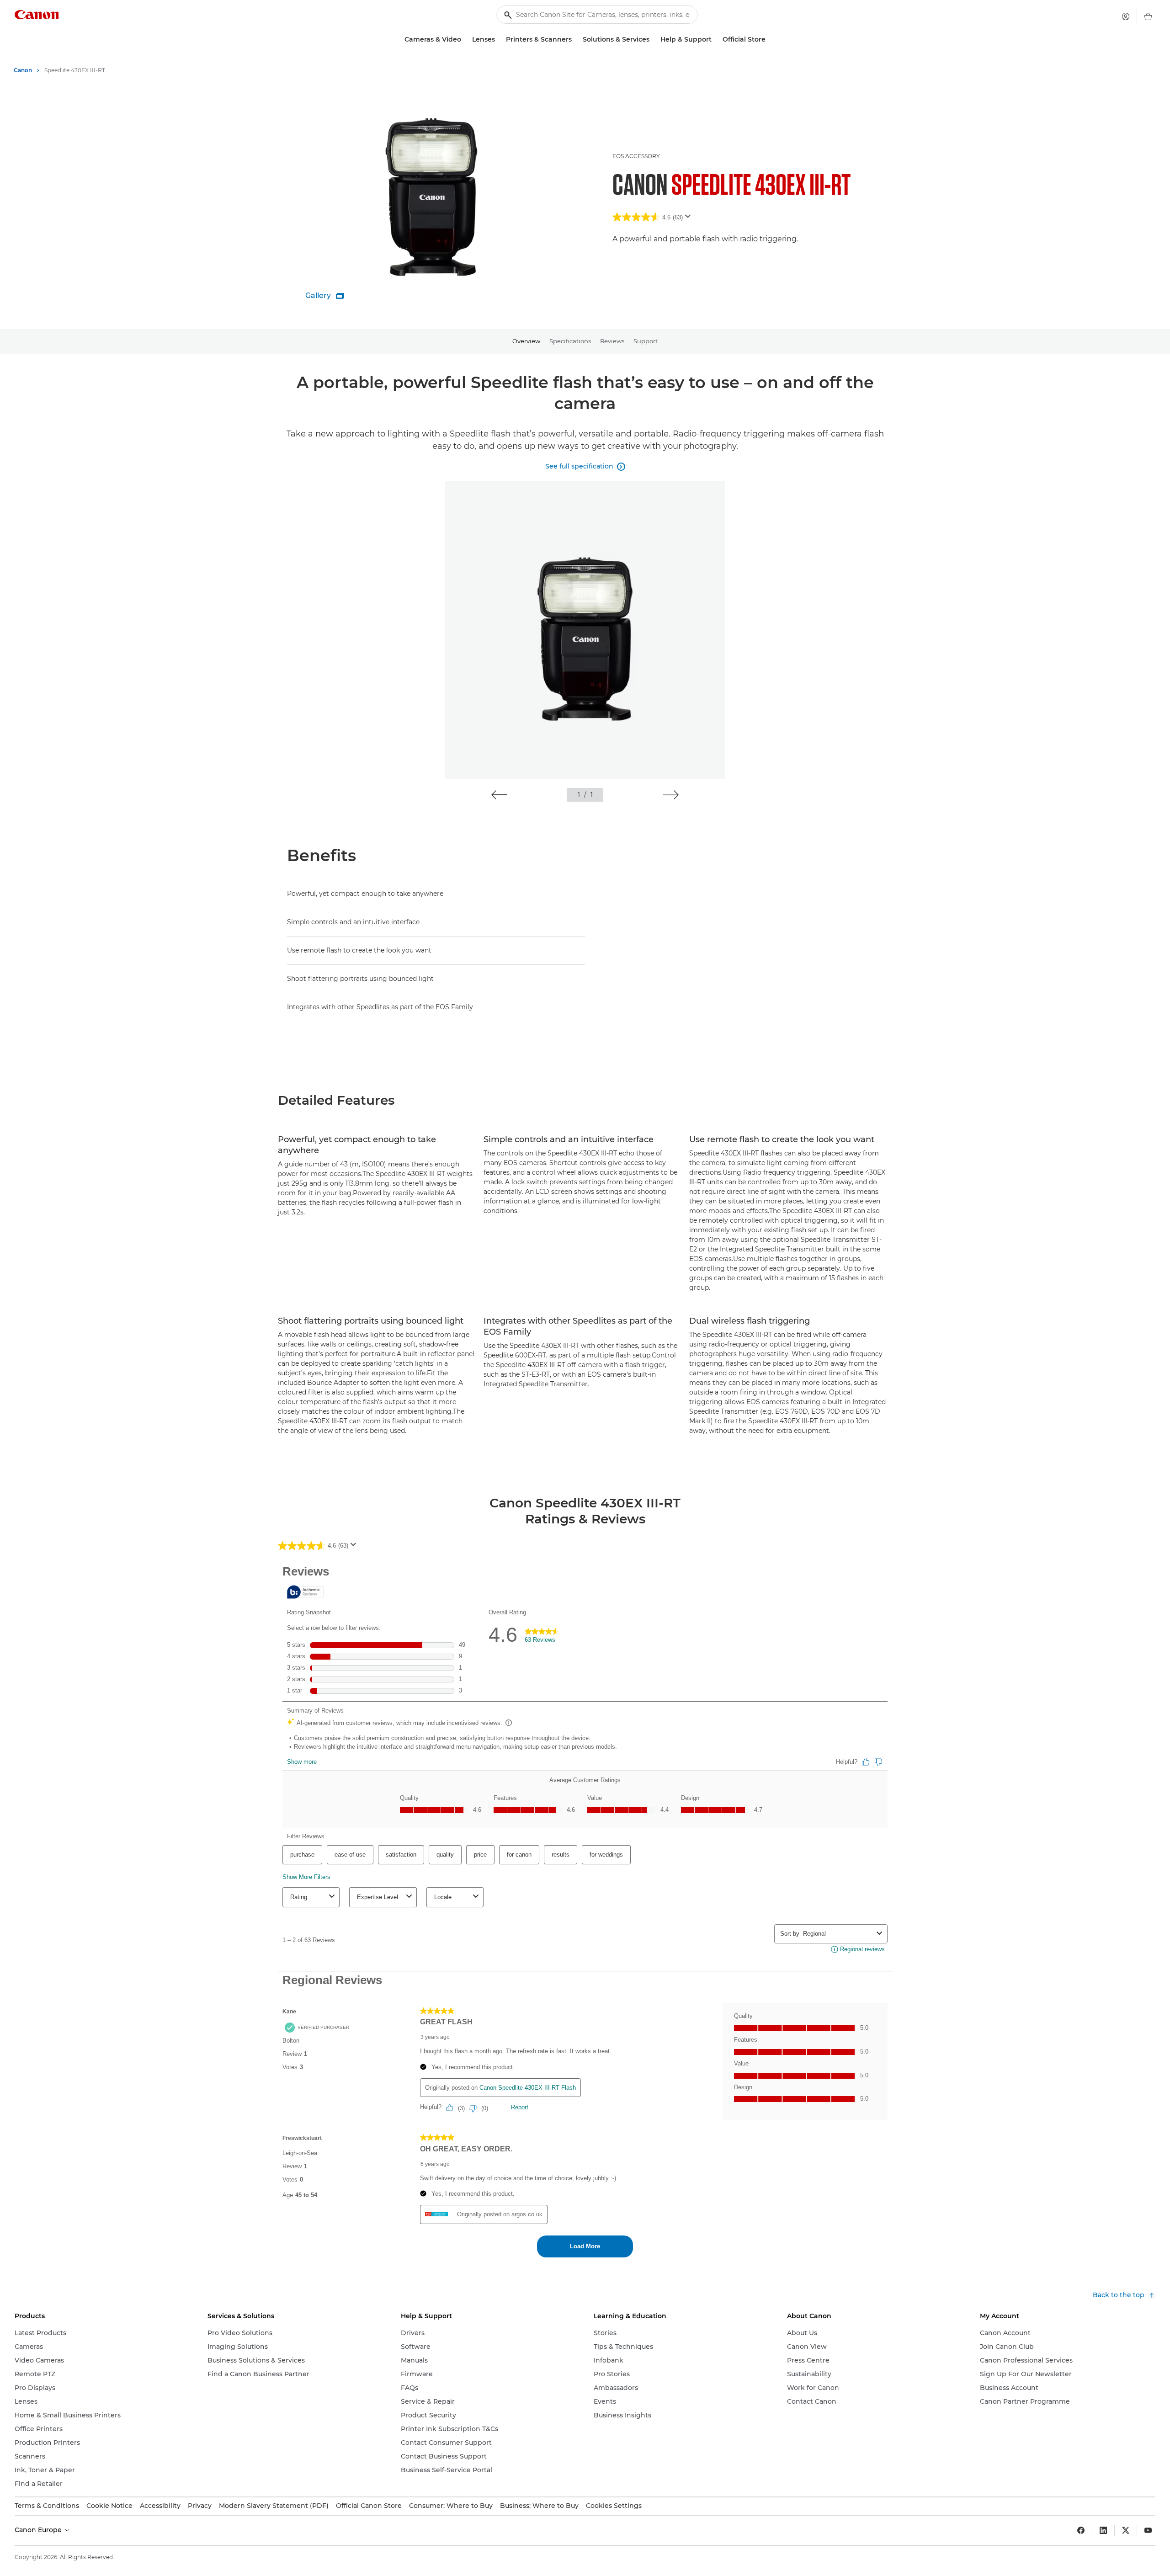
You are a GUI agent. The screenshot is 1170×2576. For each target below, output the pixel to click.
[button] (499, 795)
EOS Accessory (636, 156)
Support (646, 341)
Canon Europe (39, 2530)
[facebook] (1081, 2530)
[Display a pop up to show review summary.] (690, 219)
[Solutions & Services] (653, 40)
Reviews (612, 341)
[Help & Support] (715, 40)
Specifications (570, 341)
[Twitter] (1126, 2530)
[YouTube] (1148, 2530)
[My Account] (1126, 16)
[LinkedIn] (1103, 2530)
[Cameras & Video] (465, 40)
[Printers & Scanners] (575, 40)
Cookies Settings (614, 2506)
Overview (526, 341)
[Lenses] (499, 40)
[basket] (1148, 16)
